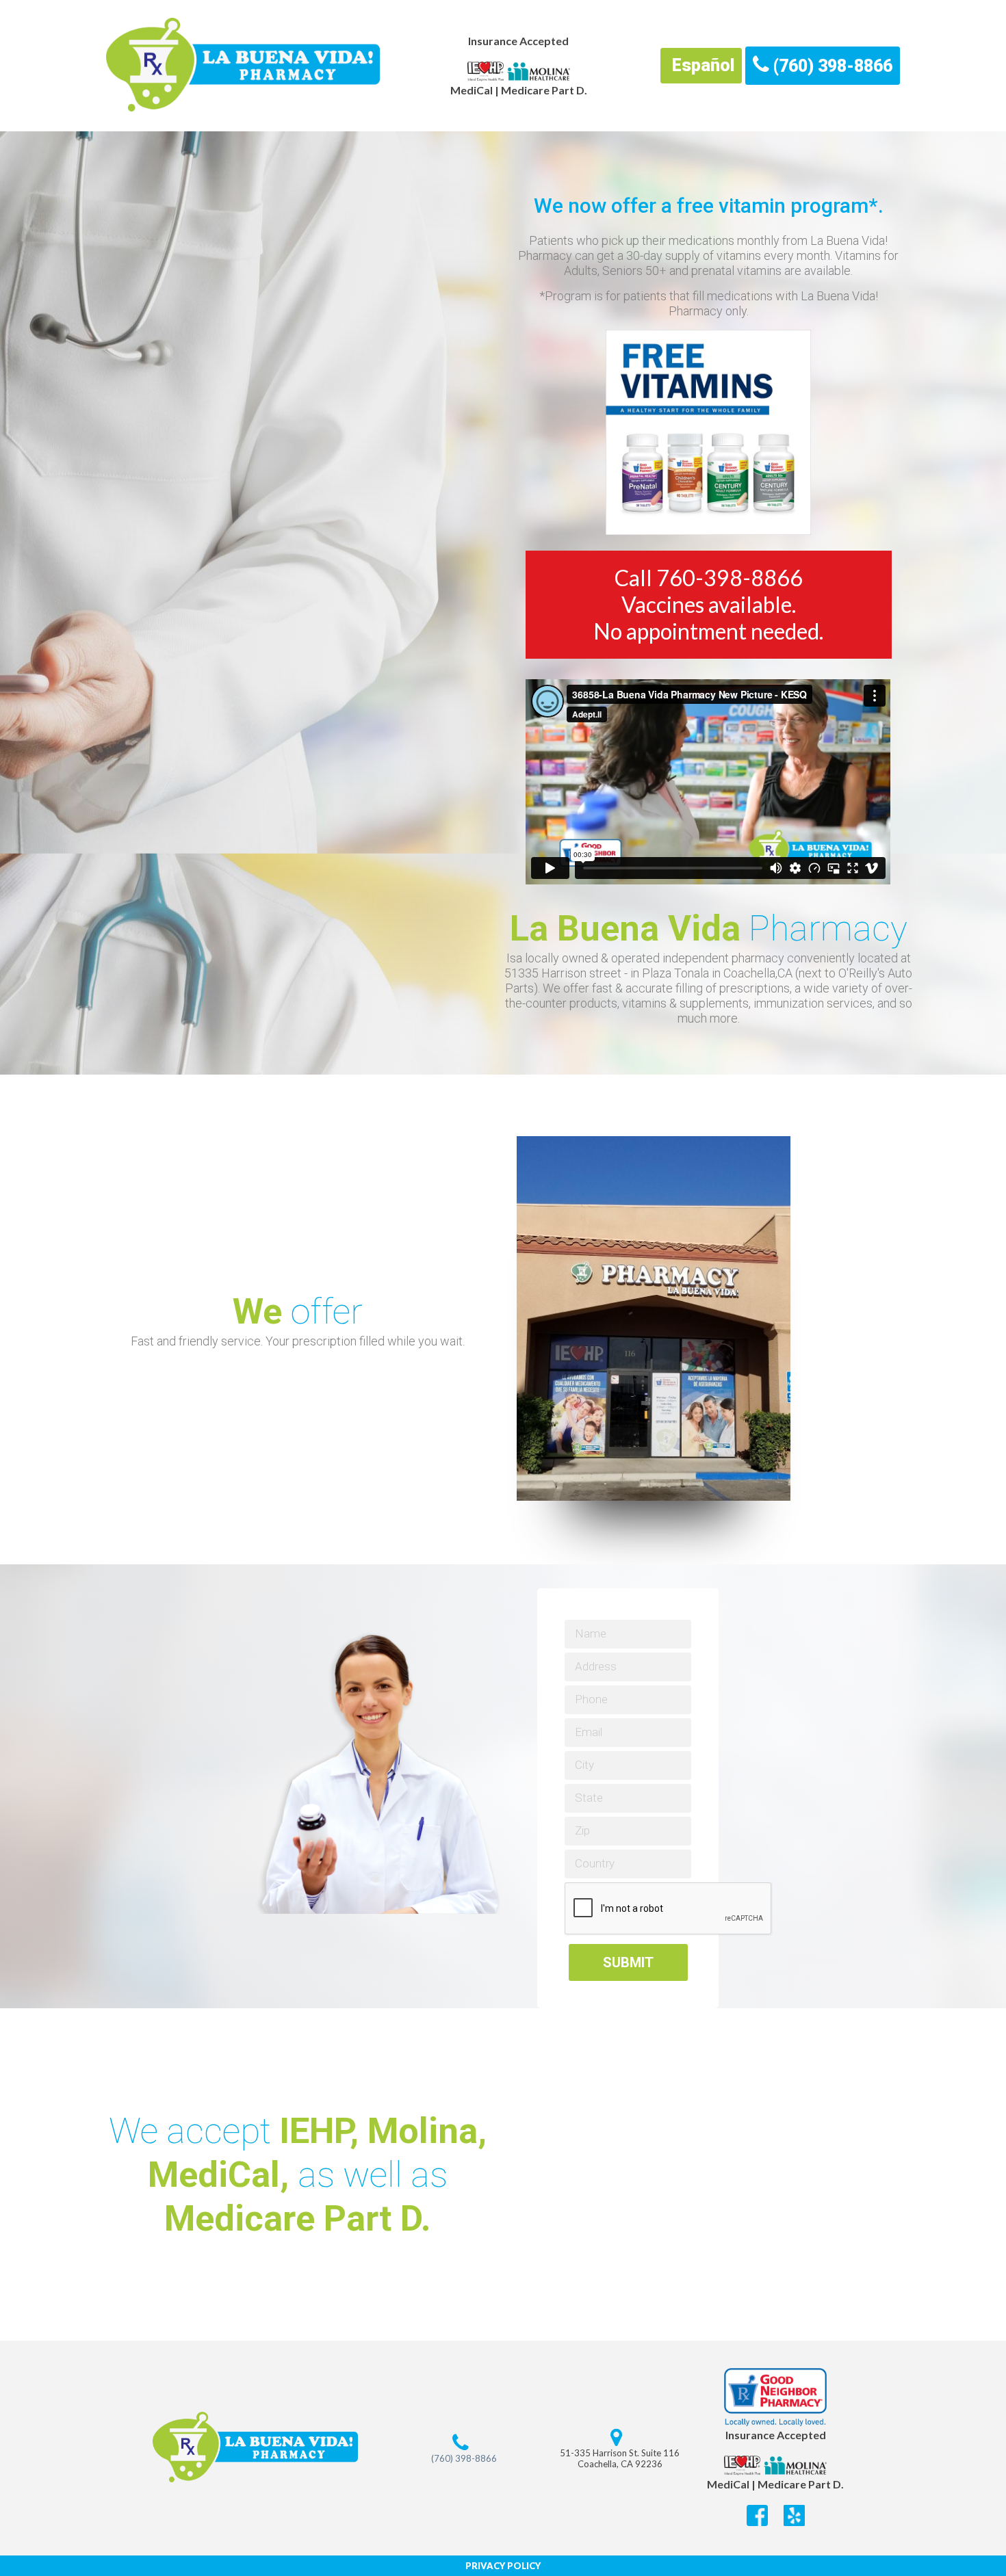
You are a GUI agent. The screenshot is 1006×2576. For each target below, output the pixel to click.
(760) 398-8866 (831, 66)
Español (701, 65)
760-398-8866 (730, 578)
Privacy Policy (503, 2566)
